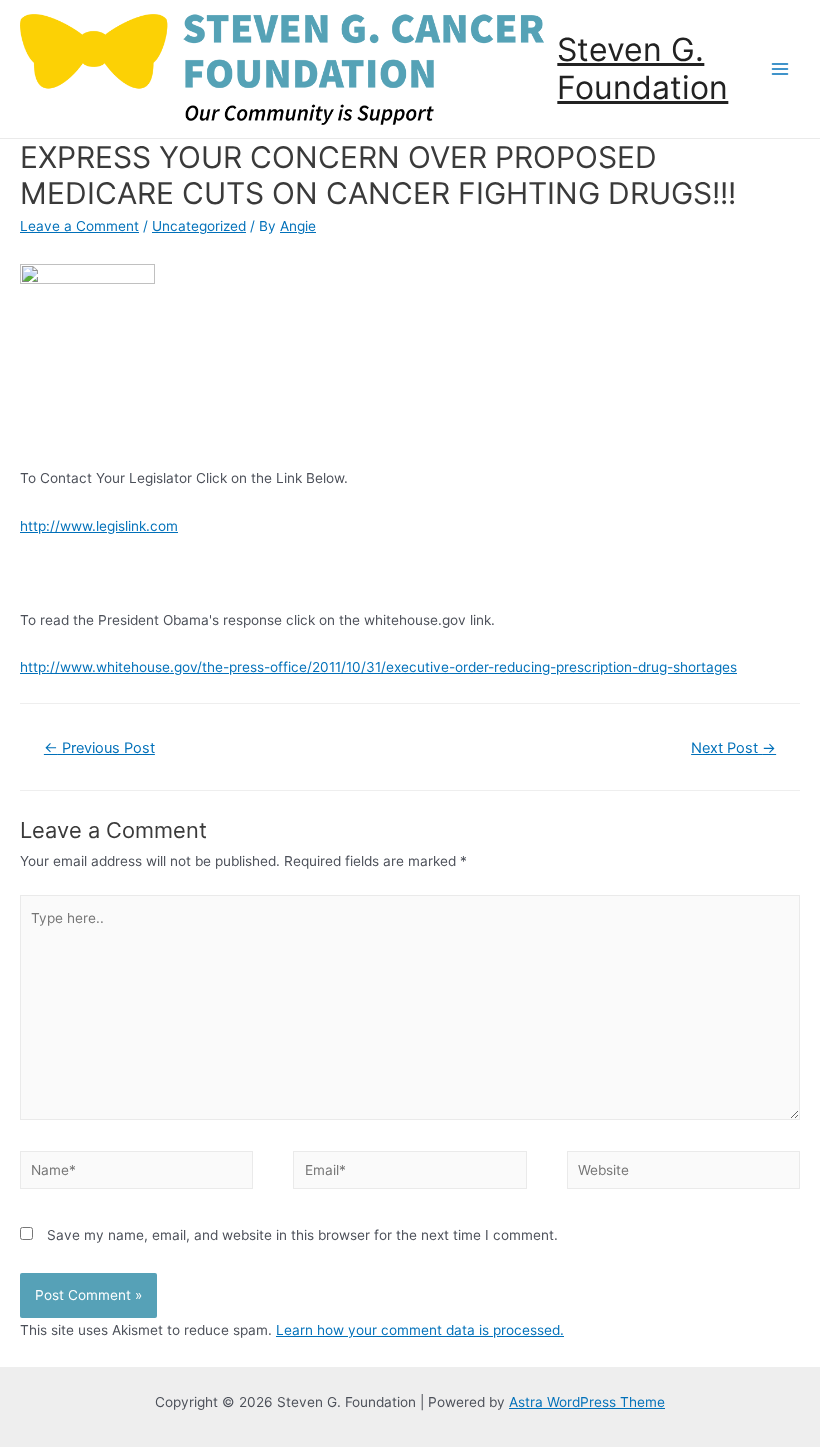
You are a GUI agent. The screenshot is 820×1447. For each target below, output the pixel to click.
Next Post (733, 748)
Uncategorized (199, 226)
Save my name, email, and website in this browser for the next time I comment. (302, 1235)
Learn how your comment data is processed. (420, 1330)
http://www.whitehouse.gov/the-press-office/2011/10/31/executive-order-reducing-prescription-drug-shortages (378, 667)
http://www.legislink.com (99, 526)
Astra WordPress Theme (587, 1402)
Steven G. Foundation (642, 68)
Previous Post (99, 748)
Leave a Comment (79, 226)
